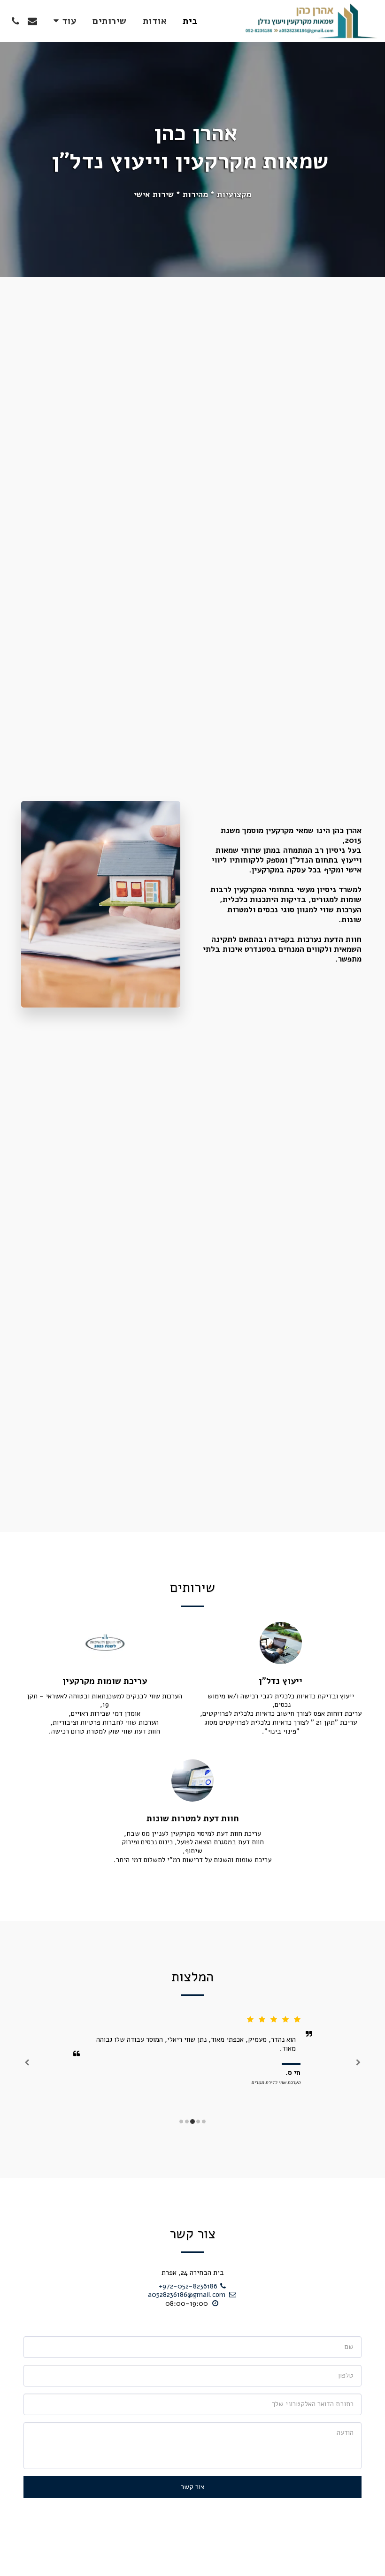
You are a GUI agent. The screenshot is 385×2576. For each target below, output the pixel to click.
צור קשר (192, 2487)
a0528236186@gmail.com (187, 2295)
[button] (32, 21)
